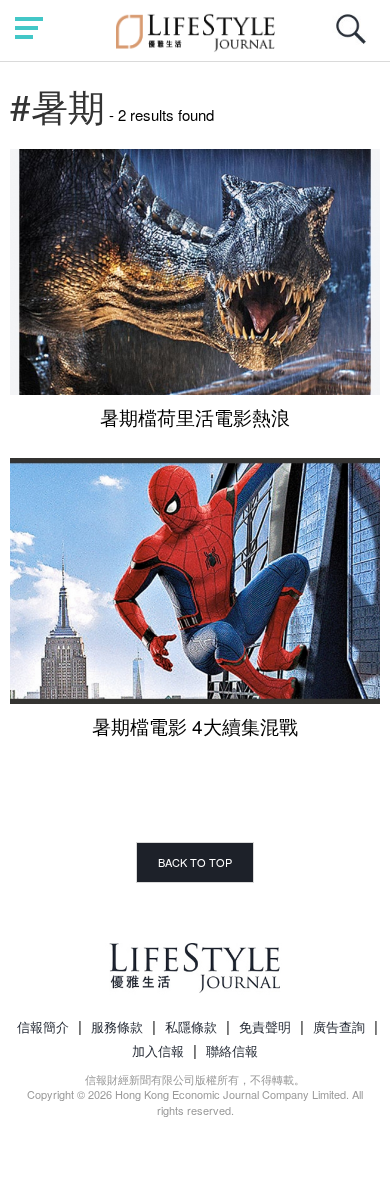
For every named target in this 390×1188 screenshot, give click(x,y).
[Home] (195, 29)
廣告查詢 (339, 1026)
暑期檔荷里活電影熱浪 (195, 416)
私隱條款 (191, 1026)
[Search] (356, 39)
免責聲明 (265, 1026)
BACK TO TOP (195, 862)
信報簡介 (43, 1026)
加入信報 (158, 1050)
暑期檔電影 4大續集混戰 (195, 725)
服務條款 (117, 1026)
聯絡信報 (232, 1050)
